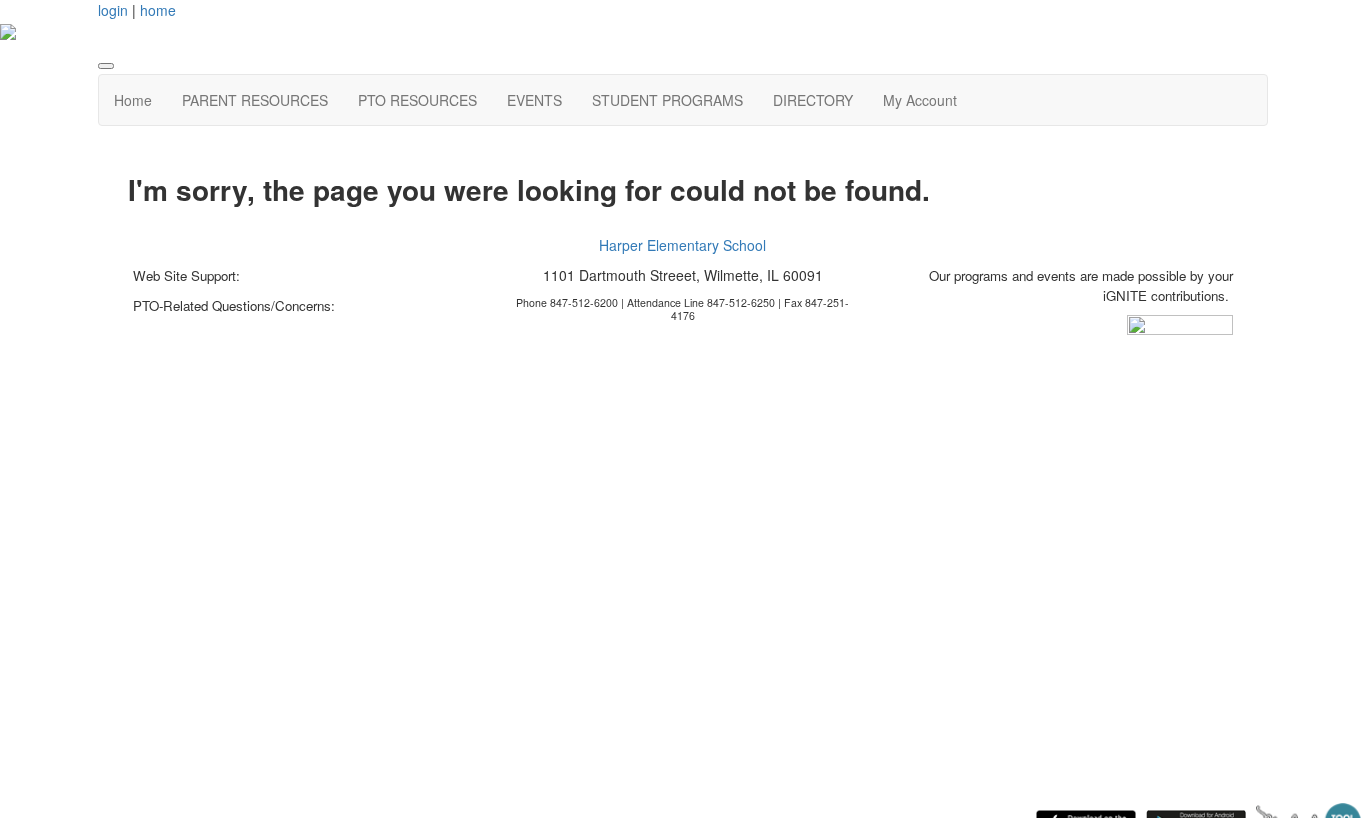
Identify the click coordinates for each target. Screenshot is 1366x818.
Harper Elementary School (682, 245)
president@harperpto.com (208, 325)
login (113, 10)
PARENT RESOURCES (255, 100)
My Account (920, 100)
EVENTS (534, 100)
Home (133, 100)
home (158, 10)
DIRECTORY (813, 100)
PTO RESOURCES (417, 100)
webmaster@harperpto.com (324, 275)
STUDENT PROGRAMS (667, 100)
